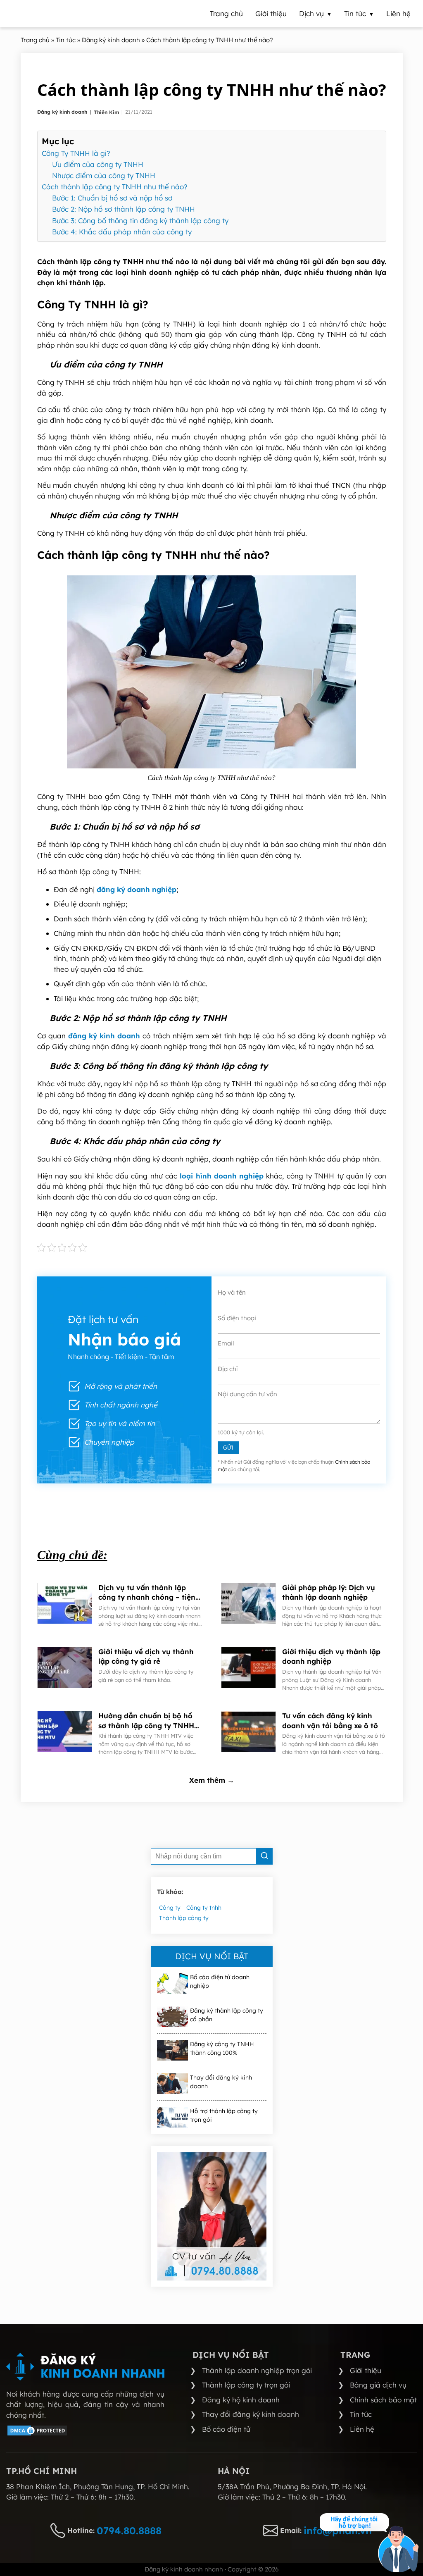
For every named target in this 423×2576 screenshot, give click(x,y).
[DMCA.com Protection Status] (37, 2434)
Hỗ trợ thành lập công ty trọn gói (224, 2115)
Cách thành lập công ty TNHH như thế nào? (115, 187)
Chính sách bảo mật (383, 2400)
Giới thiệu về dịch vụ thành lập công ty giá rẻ (146, 1657)
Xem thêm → (212, 1780)
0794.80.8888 (129, 2531)
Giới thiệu (366, 2370)
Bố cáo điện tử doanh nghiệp (220, 1981)
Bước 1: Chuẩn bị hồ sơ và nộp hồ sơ (112, 198)
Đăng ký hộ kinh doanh (241, 2400)
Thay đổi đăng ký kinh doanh (221, 2082)
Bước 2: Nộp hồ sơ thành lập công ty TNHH (124, 209)
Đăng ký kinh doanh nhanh (184, 2569)
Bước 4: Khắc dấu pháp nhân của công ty (122, 232)
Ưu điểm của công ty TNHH (98, 164)
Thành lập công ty (184, 1918)
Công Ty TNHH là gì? (76, 153)
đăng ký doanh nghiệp (137, 889)
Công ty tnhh (204, 1908)
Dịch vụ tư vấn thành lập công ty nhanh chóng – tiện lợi (147, 1593)
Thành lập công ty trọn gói (246, 2385)
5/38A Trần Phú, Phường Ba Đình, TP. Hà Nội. (292, 2487)
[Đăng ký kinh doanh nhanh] (85, 2367)
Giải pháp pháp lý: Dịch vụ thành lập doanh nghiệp (329, 1592)
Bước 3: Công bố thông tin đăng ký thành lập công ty (140, 221)
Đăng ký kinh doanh (63, 112)
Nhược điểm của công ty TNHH (104, 175)
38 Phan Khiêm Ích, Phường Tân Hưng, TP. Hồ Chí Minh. (98, 2487)
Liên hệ (362, 2429)
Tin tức (361, 2414)
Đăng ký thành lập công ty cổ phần (227, 2015)
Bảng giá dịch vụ (378, 2385)
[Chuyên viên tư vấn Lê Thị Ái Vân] (212, 2216)
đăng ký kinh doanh (104, 1036)
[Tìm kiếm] (264, 1856)
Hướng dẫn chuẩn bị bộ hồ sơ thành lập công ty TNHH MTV (146, 1721)
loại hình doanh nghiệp (222, 1176)
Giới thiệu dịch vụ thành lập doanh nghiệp (331, 1657)
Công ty (170, 1908)
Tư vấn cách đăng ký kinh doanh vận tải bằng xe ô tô (330, 1721)
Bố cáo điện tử (226, 2429)
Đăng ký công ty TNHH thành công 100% (222, 2048)
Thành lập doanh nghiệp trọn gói (257, 2370)
